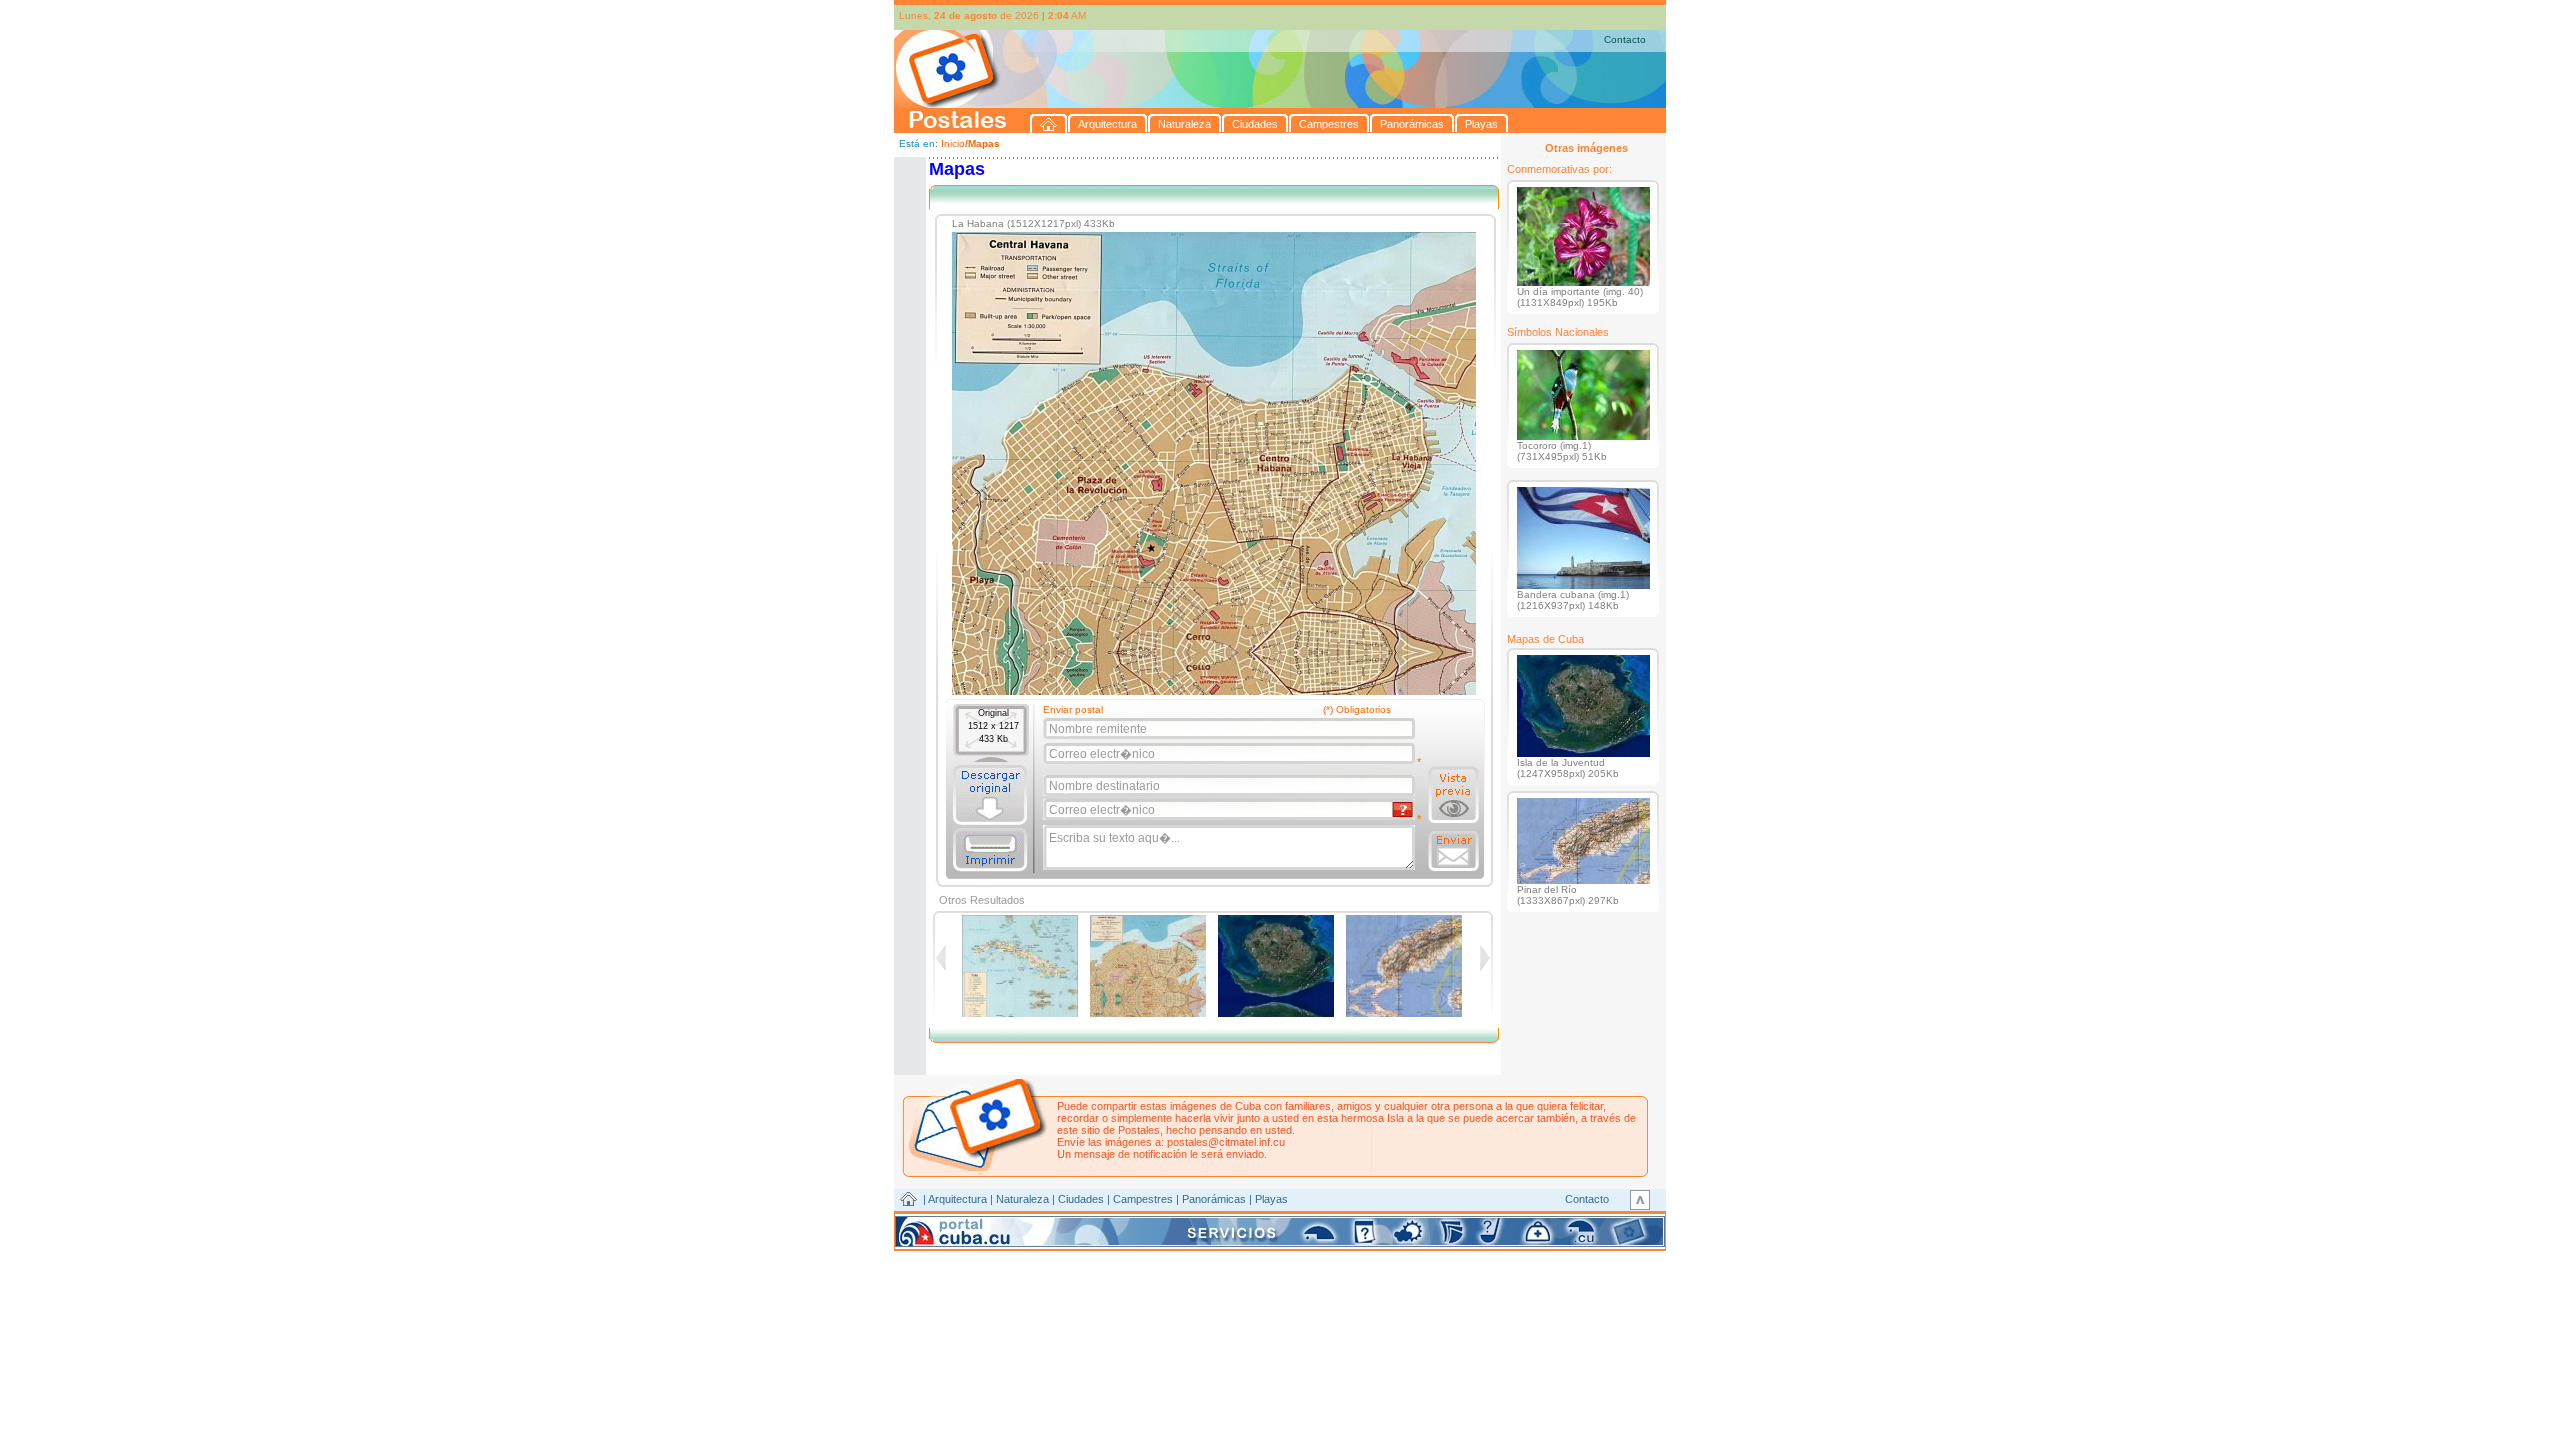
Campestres (1143, 1199)
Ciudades (1081, 1199)
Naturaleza (1022, 1199)
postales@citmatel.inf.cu (1226, 1142)
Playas (1271, 1199)
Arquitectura (957, 1199)
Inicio (953, 143)
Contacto (1625, 39)
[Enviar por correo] (1453, 851)
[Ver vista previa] (1453, 795)
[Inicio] (1049, 123)
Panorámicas (1214, 1199)
